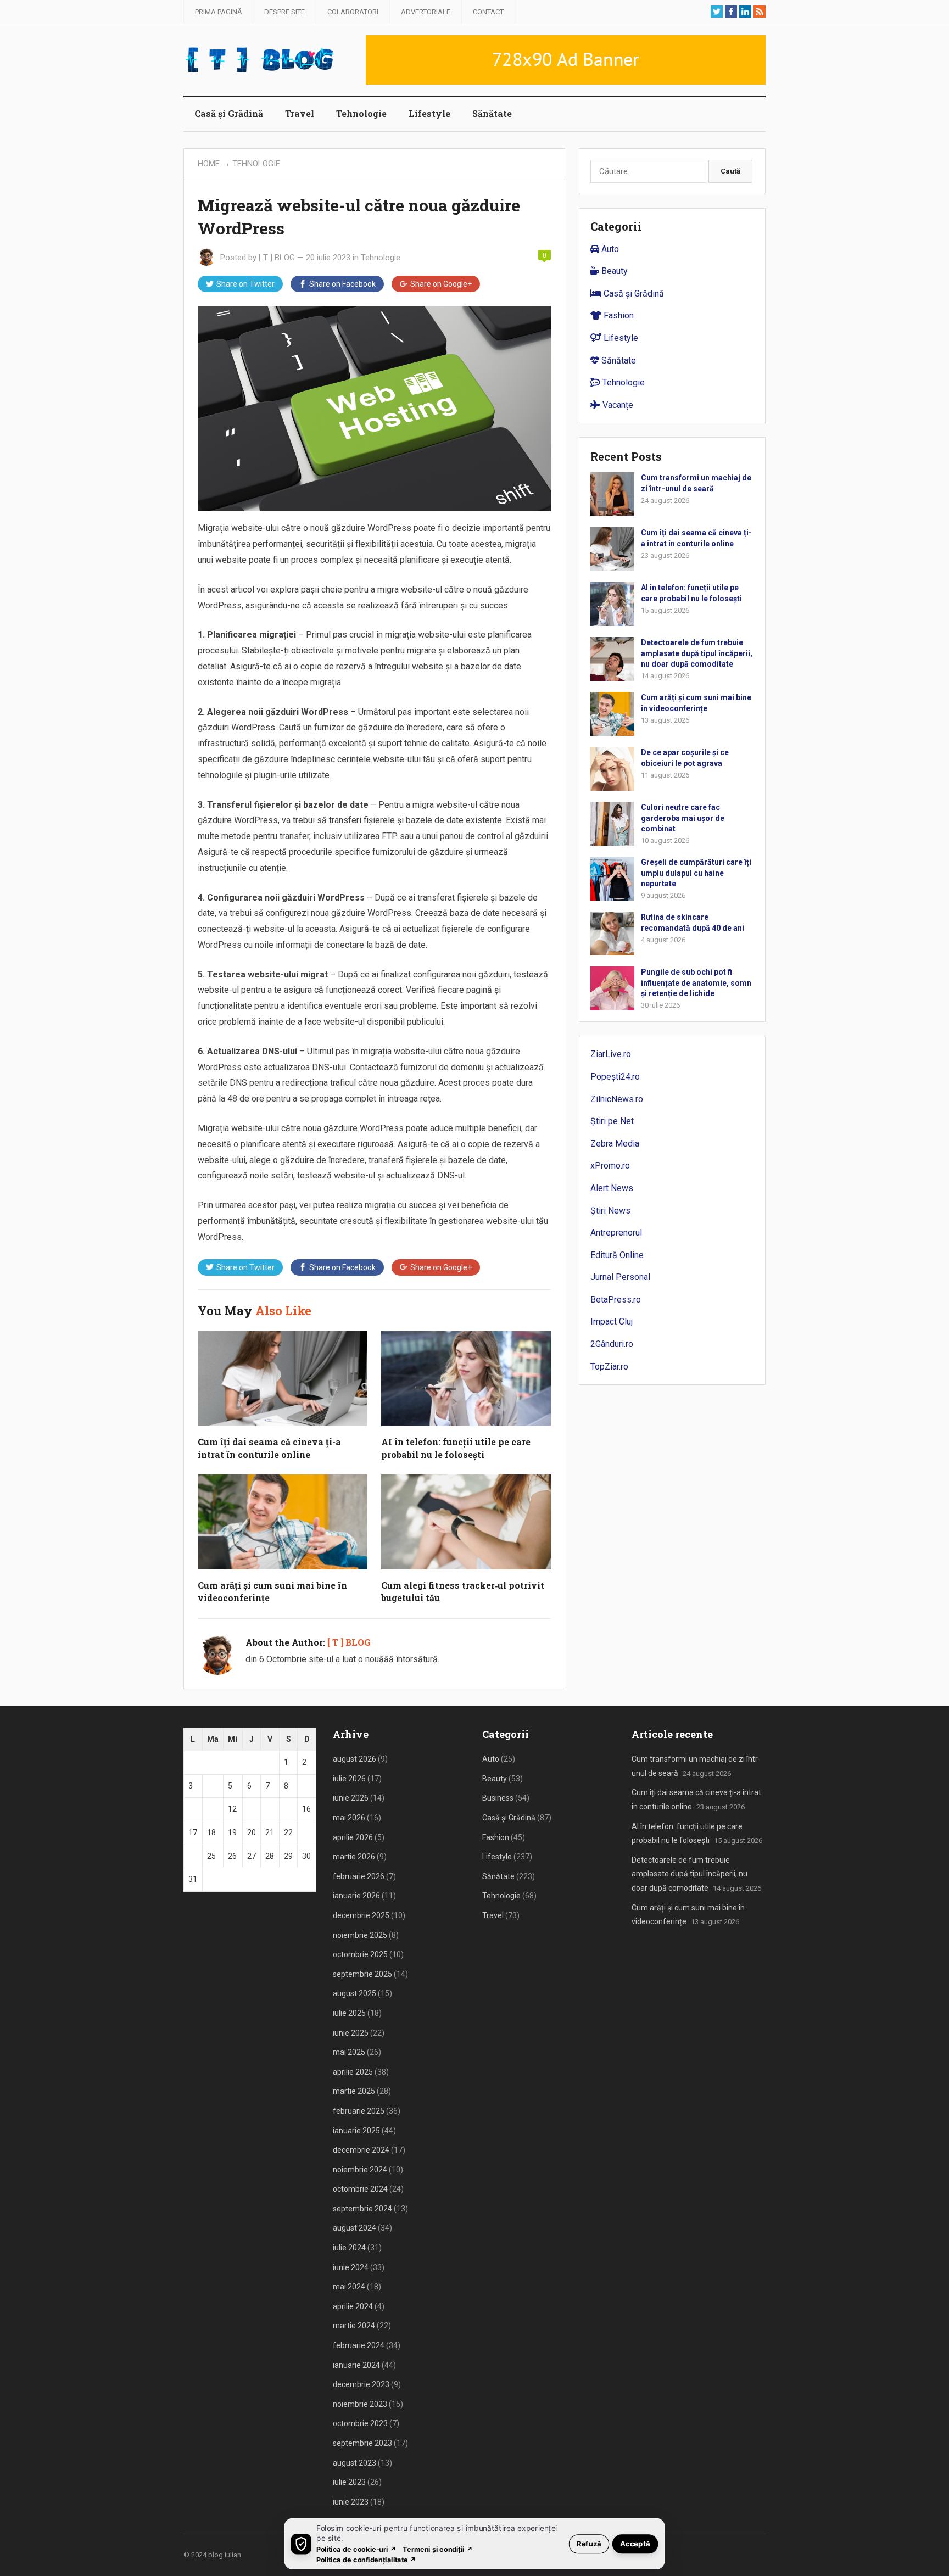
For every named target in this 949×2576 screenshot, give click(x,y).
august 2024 (355, 2228)
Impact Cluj (612, 1321)
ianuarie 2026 (356, 1896)
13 (252, 1809)
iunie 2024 (351, 2267)
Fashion (618, 315)
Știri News (610, 1211)
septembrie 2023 (362, 2443)
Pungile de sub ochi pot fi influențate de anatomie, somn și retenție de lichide (696, 982)
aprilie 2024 (353, 2306)
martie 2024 (354, 2326)
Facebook (342, 284)
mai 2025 (349, 2052)
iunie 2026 (351, 1798)
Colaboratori (353, 12)
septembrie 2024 (362, 2209)
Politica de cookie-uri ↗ (356, 2549)
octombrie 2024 (360, 2189)
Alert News (612, 1188)
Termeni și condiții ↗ (438, 2549)
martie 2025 (354, 2091)
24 (193, 1856)
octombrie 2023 (360, 2423)
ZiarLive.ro (611, 1054)
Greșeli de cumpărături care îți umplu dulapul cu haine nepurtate (696, 873)
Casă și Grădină (229, 113)
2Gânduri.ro (612, 1344)
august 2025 (355, 1993)
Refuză (589, 2543)
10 (193, 1809)
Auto (609, 249)
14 (270, 1809)
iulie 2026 (349, 1779)
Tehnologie (361, 113)
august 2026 (355, 1759)
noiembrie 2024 (360, 2170)
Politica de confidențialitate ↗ (367, 2559)
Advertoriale (426, 12)
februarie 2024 (359, 2345)
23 (306, 1832)
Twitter (245, 284)
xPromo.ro (610, 1166)
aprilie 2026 (353, 1837)
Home (209, 164)
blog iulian (225, 2555)
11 (211, 1809)
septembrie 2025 (362, 1974)
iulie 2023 (349, 2482)
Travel (300, 113)
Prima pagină (218, 12)
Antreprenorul (616, 1233)
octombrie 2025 (360, 1954)
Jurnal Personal (620, 1277)
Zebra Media (615, 1144)
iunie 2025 (351, 2033)
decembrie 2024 (361, 2150)
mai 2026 (349, 1818)
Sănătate (492, 113)
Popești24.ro (615, 1077)
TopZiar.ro (609, 1367)
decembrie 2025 (361, 1915)
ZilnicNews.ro (617, 1099)
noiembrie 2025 (360, 1935)
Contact (488, 12)
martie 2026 (354, 1857)
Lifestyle (429, 113)
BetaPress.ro (616, 1300)
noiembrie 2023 (360, 2404)
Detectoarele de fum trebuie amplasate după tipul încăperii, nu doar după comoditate (697, 653)
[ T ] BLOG (277, 258)
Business (498, 1798)
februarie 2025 (359, 2111)
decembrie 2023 (361, 2384)
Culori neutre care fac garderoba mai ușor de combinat (683, 818)
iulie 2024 (349, 2248)
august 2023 (355, 2463)
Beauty (613, 271)
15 (288, 1809)
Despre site (284, 12)
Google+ (441, 284)
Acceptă (635, 2543)
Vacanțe (617, 405)
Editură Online (617, 1255)
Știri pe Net (612, 1121)
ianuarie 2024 (356, 2365)
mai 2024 (349, 2287)
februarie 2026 (359, 1876)
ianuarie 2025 (356, 2131)
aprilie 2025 (353, 2072)
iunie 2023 (351, 2502)
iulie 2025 (349, 2013)
